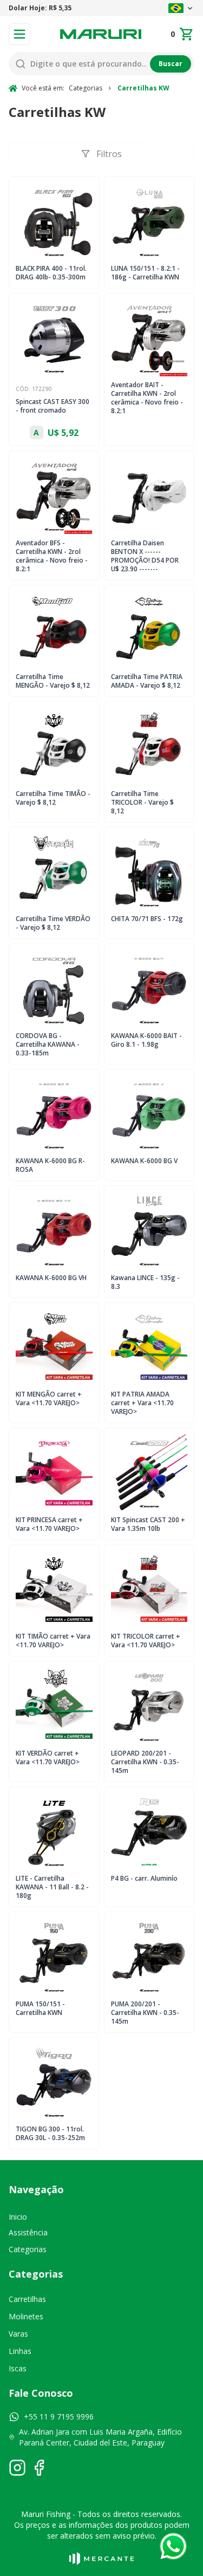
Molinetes (26, 2316)
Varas (18, 2334)
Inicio (18, 2217)
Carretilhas (27, 2299)
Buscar (171, 64)
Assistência (28, 2232)
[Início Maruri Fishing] (101, 34)
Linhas (20, 2351)
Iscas (18, 2368)
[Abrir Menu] (19, 34)
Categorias (28, 2249)
